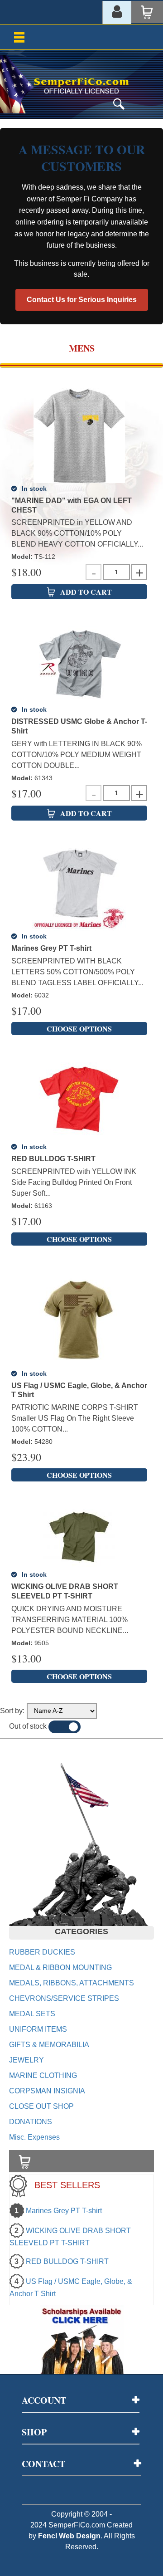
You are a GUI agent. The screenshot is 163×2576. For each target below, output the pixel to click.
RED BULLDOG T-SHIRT (67, 2261)
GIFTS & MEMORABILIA (49, 2045)
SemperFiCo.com (77, 2525)
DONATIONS (31, 2122)
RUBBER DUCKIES (42, 1952)
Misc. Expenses (34, 2137)
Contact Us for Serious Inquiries (82, 300)
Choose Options (79, 1029)
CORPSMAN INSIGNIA (47, 2091)
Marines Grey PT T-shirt (64, 2211)
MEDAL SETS (32, 2014)
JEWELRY (26, 2060)
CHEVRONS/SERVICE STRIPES (64, 1998)
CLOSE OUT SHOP (41, 2106)
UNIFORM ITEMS (38, 2029)
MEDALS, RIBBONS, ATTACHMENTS (72, 1983)
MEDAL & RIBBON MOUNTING (60, 1967)
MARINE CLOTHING (43, 2075)
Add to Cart (86, 592)
